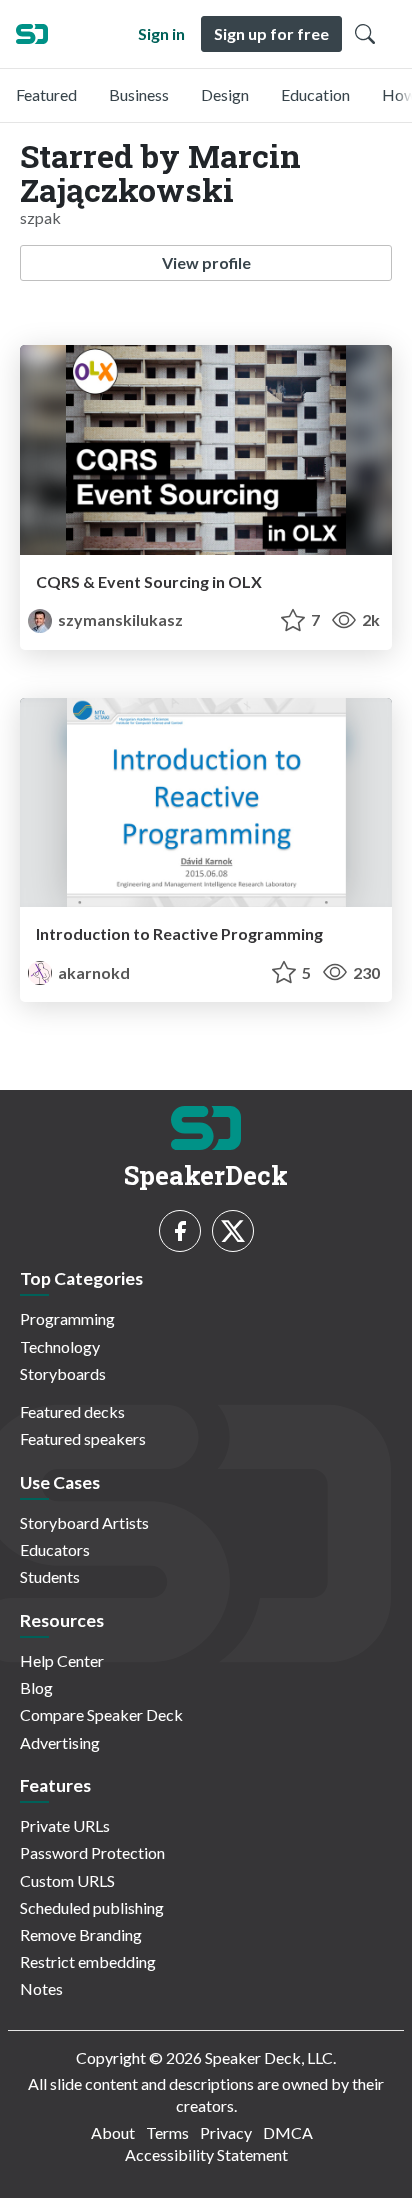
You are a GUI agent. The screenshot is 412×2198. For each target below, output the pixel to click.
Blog (36, 1687)
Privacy (226, 2132)
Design (225, 94)
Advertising (60, 1742)
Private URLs (65, 1825)
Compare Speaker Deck (101, 1714)
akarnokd (92, 972)
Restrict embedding (88, 1961)
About (113, 2132)
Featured (46, 94)
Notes (41, 1988)
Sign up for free (271, 33)
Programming (67, 1318)
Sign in (161, 33)
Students (50, 1576)
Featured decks (72, 1411)
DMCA (288, 2132)
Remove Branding (81, 1934)
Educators (55, 1549)
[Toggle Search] (365, 34)
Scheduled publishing (92, 1907)
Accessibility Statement (206, 2154)
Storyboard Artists (84, 1522)
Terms (167, 2132)
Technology (60, 1346)
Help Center (62, 1660)
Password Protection (92, 1852)
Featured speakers (83, 1438)
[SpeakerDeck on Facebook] (180, 1231)
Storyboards (63, 1373)
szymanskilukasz (119, 619)
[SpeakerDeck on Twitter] (233, 1231)
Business (139, 94)
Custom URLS (67, 1880)
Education (315, 94)
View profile (206, 262)
